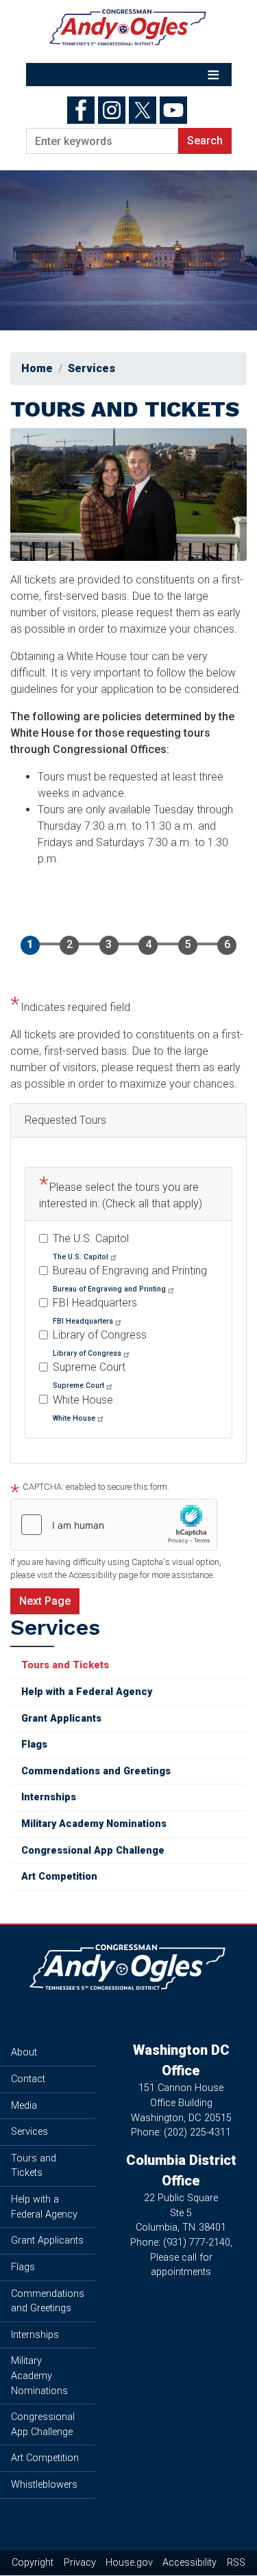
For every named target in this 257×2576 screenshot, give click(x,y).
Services (91, 368)
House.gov (129, 2563)
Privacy (80, 2563)
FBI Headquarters (95, 1303)
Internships (49, 1797)
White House (83, 1400)
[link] (85, 1256)
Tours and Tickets (65, 1665)
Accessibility (189, 2563)
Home (37, 368)
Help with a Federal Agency (87, 1692)
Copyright (33, 2563)
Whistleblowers (44, 2485)
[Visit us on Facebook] (83, 110)
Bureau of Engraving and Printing (130, 1271)
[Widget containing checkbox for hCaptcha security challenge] (114, 1525)
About (24, 2052)
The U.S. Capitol (91, 1238)
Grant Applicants (61, 1719)
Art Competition (59, 1877)
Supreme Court (89, 1367)
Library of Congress (100, 1335)
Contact (28, 2079)
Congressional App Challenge (93, 1851)
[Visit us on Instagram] (113, 110)
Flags (34, 1745)
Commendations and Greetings (96, 1771)
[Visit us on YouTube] (175, 110)
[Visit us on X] (144, 110)
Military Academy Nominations (94, 1824)
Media (24, 2106)
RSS (236, 2563)
